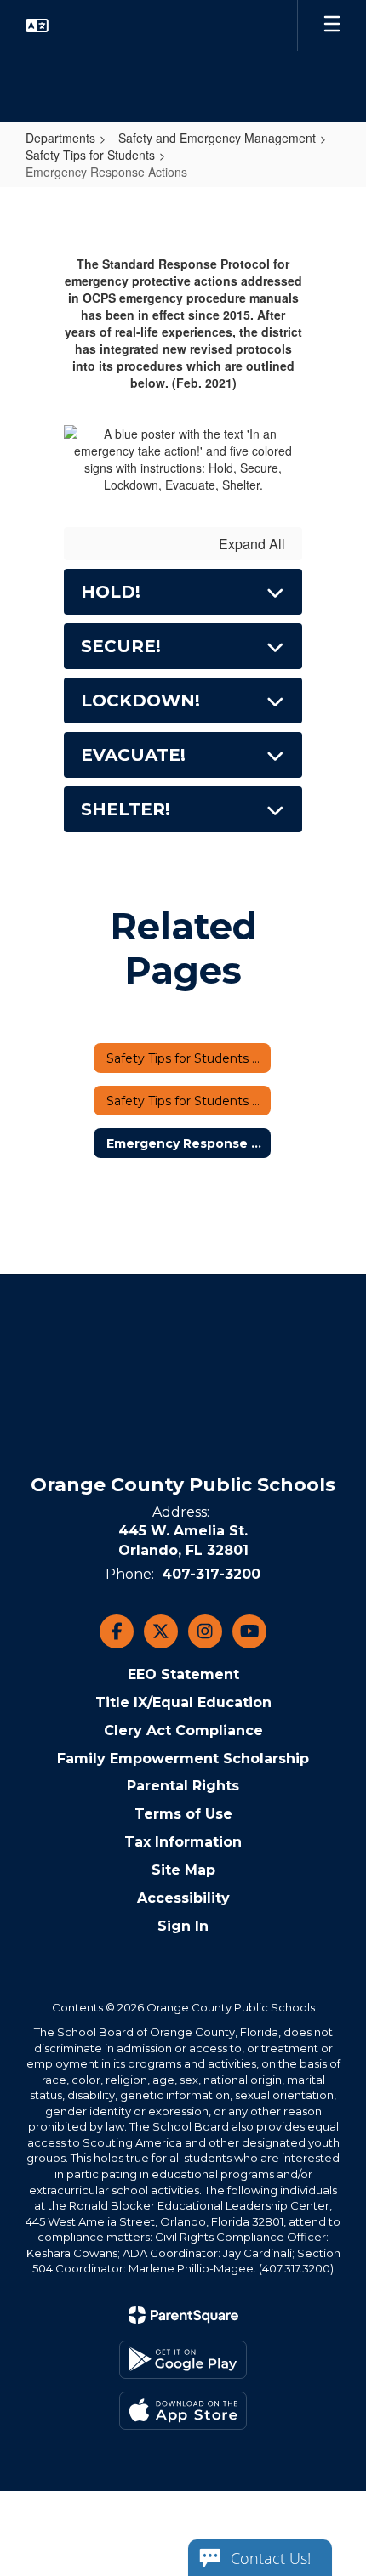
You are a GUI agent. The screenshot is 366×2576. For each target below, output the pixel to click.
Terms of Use (183, 1814)
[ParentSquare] (183, 2315)
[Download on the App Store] (183, 2411)
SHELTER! (126, 809)
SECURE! (121, 646)
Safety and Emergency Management (217, 138)
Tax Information (183, 1842)
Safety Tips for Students (90, 155)
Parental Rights (183, 1786)
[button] (37, 26)
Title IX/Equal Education (183, 1702)
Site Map (183, 1870)
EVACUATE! (133, 755)
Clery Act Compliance (183, 1731)
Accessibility (183, 1898)
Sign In (183, 1926)
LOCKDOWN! (140, 701)
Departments (60, 138)
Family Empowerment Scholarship (183, 1759)
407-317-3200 (211, 1574)
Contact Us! (271, 2558)
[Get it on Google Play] (183, 2360)
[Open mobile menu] (332, 26)
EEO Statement (183, 1674)
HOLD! (111, 592)
